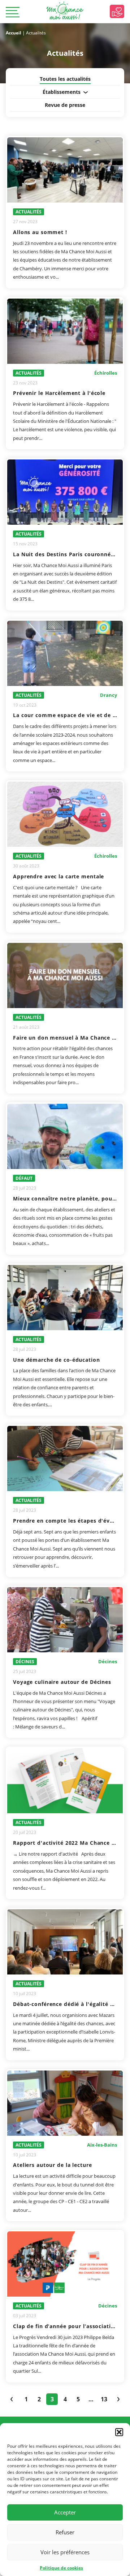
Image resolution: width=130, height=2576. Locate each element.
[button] (119, 2432)
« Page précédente (12, 2399)
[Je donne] (117, 11)
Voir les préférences (65, 2552)
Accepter (65, 2512)
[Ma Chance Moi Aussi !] (65, 11)
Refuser (65, 2532)
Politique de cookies (61, 2568)
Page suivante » (118, 2399)
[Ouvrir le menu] (13, 13)
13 (104, 2399)
